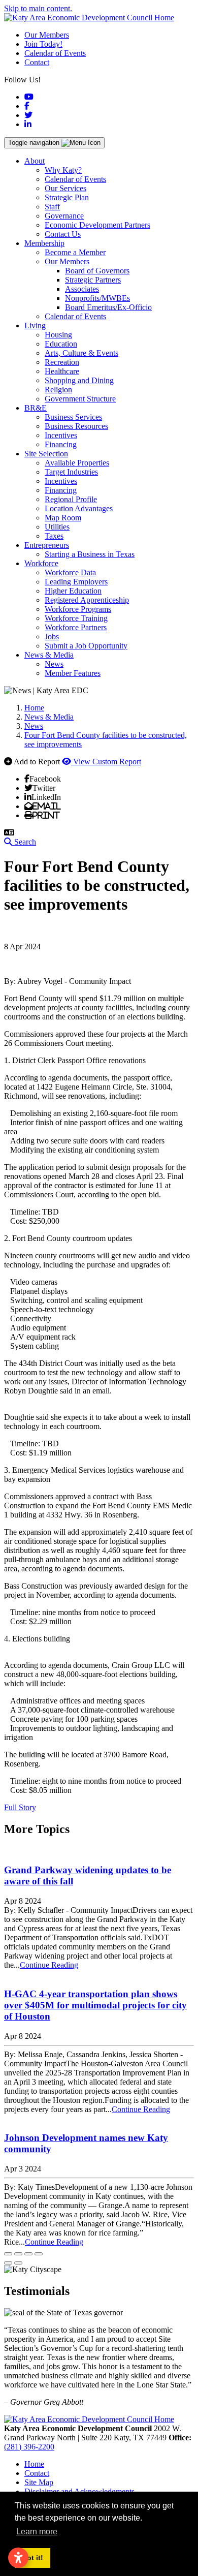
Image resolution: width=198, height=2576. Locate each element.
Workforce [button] (41, 563)
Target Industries (71, 472)
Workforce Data (70, 572)
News (54, 664)
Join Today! (43, 44)
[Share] (18, 2254)
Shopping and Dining (79, 380)
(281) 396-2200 (29, 2447)
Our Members (47, 35)
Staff (52, 207)
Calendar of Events (55, 53)
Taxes (54, 536)
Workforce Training (76, 618)
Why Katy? (63, 170)
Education (61, 344)
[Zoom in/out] (39, 2254)
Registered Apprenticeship (87, 600)
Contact (37, 62)
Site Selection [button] (46, 454)
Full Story (20, 1807)
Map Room (63, 518)
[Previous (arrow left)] (8, 2263)
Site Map (39, 2482)
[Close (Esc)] (8, 2254)
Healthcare (62, 371)
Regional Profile (71, 499)
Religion (58, 390)
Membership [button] (44, 243)
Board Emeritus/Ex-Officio (108, 307)
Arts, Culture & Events (81, 353)
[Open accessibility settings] (18, 2558)
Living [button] (35, 325)
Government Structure (80, 399)
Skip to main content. (38, 8)
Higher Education (73, 591)
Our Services (65, 188)
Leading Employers (76, 582)
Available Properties (77, 463)
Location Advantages (79, 508)
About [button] (35, 161)
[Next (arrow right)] (18, 2263)
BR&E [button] (36, 408)
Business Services (73, 417)
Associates (82, 289)
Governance (64, 216)
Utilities (57, 527)
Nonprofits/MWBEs (97, 298)
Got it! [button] (32, 2558)
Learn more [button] (37, 2532)
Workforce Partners (76, 627)
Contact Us (63, 234)
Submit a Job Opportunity (86, 646)
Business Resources (76, 426)
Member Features (73, 673)
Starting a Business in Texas (90, 554)
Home (34, 2464)
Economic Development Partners (97, 225)
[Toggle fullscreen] (28, 2254)
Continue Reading (49, 1965)
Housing (58, 335)
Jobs (52, 637)
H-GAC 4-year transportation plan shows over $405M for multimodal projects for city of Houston (95, 2005)
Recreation (62, 362)
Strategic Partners (93, 280)
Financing (61, 444)
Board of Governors (97, 271)
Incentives (61, 435)
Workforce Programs (78, 609)
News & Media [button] (49, 655)
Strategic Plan (67, 197)
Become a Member (75, 252)
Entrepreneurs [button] (47, 545)
